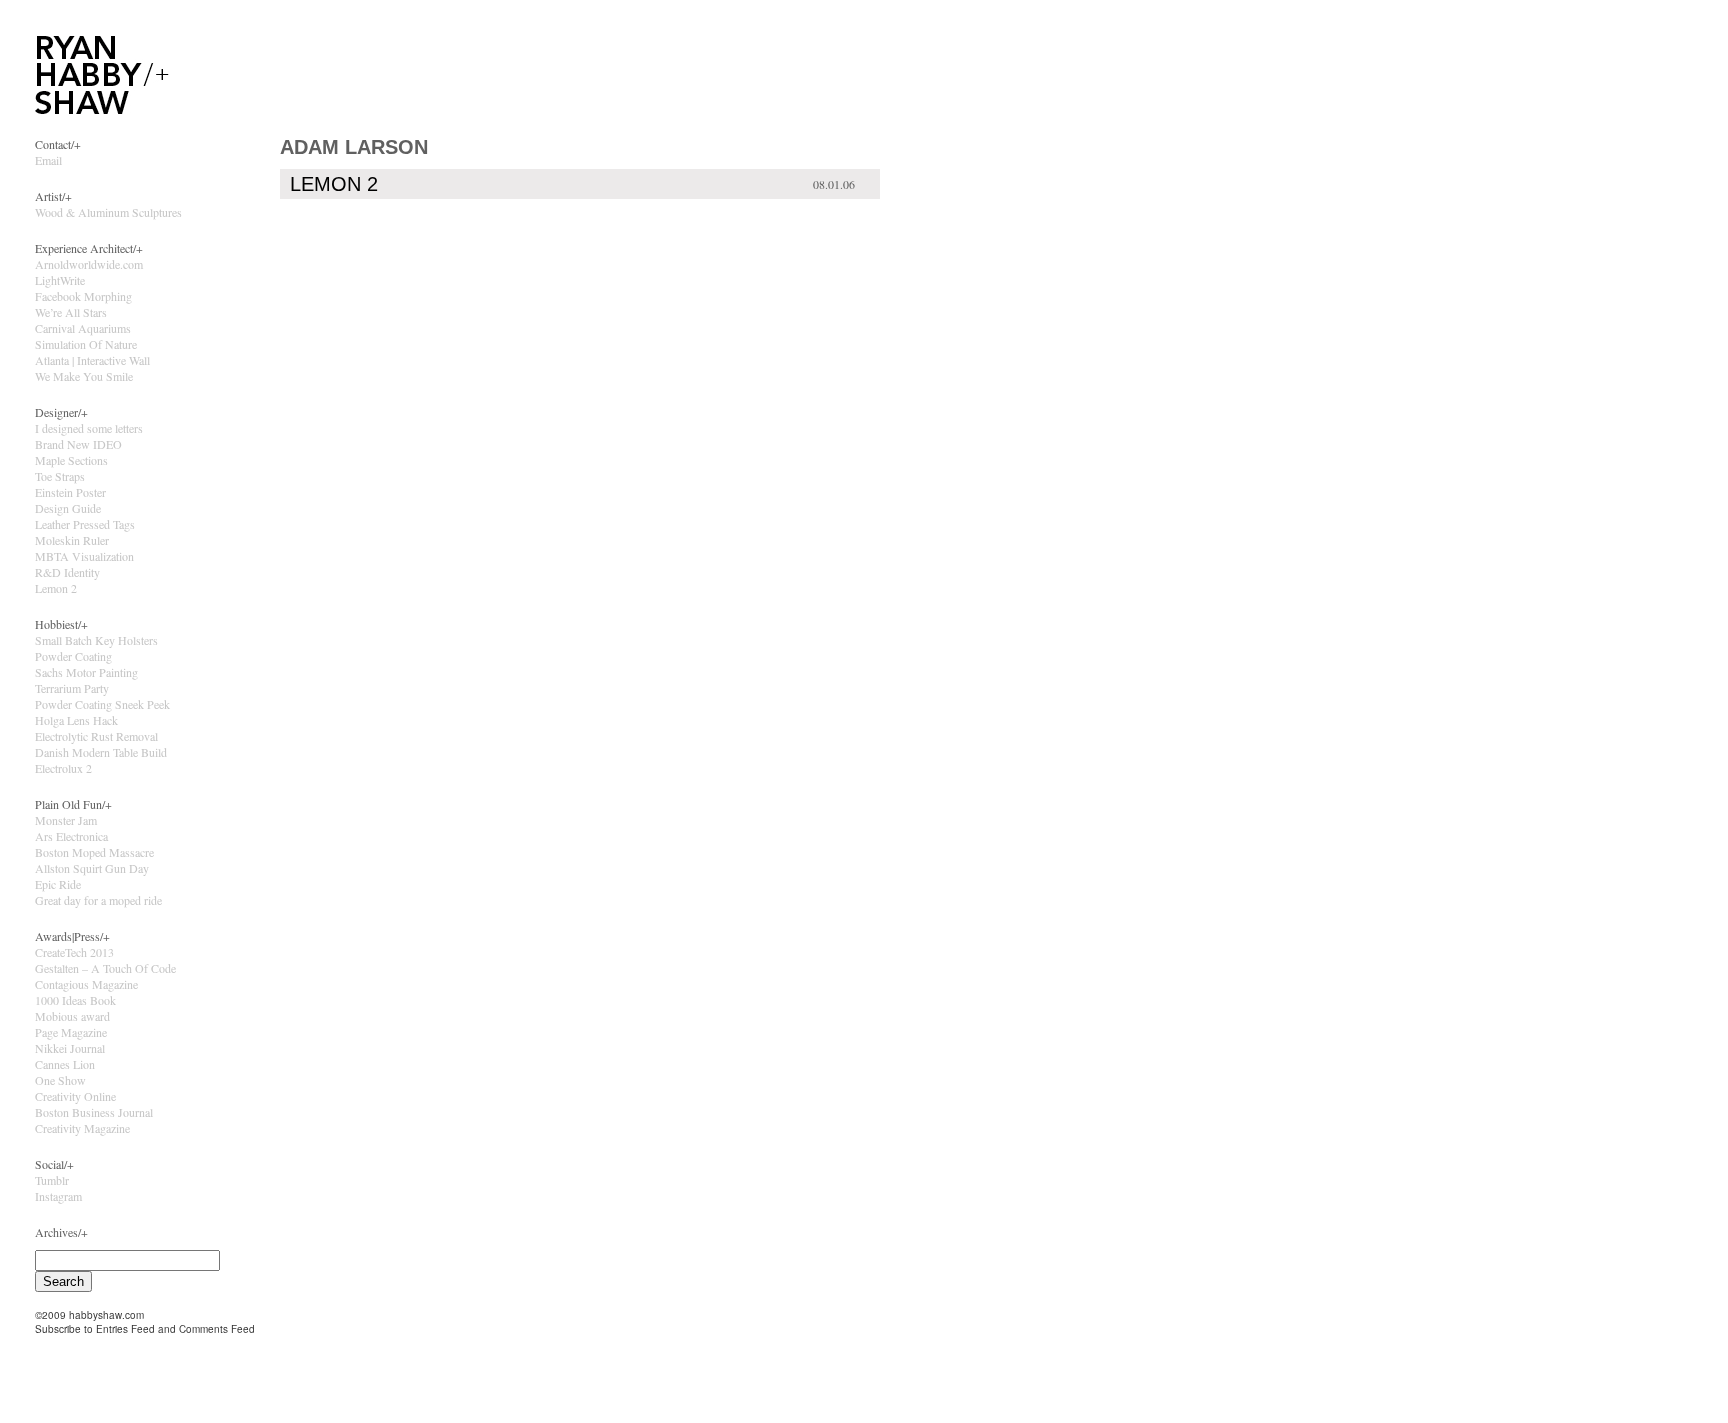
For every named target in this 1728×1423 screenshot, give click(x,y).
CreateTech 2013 (74, 952)
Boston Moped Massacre (94, 852)
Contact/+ (58, 144)
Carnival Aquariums (83, 328)
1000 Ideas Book (75, 1000)
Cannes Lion (65, 1064)
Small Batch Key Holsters (96, 640)
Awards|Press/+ (72, 936)
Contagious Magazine (86, 984)
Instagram (58, 1196)
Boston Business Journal (94, 1112)
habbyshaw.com (106, 1315)
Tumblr (52, 1180)
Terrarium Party (72, 688)
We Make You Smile (84, 376)
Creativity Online (75, 1096)
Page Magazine (71, 1032)
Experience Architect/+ (89, 248)
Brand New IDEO (78, 444)
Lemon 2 (56, 588)
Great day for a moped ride (98, 900)
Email (48, 160)
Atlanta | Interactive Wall (92, 360)
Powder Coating (73, 656)
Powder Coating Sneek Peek (102, 704)
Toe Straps (60, 476)
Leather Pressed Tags (85, 524)
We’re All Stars (71, 312)
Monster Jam (66, 820)
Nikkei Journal (70, 1048)
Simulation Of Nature (86, 344)
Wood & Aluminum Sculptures (108, 212)
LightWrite (60, 280)
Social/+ (54, 1164)
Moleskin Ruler (72, 540)
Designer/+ (61, 412)
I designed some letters (89, 428)
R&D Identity (67, 572)
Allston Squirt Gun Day (92, 868)
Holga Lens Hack (76, 720)
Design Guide (68, 508)
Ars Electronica (71, 836)
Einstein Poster (70, 492)
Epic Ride (58, 884)
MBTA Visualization (84, 556)
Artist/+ (53, 196)
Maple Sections (71, 460)
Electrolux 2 (63, 768)
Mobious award (72, 1016)
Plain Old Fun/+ (73, 804)
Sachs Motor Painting (86, 672)
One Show (60, 1080)
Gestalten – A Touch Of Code (105, 968)
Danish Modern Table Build (101, 752)
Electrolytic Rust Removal (96, 736)
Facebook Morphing (83, 296)
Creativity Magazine (82, 1128)
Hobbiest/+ (61, 624)
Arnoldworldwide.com (89, 264)
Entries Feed (125, 1329)
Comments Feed (217, 1329)
